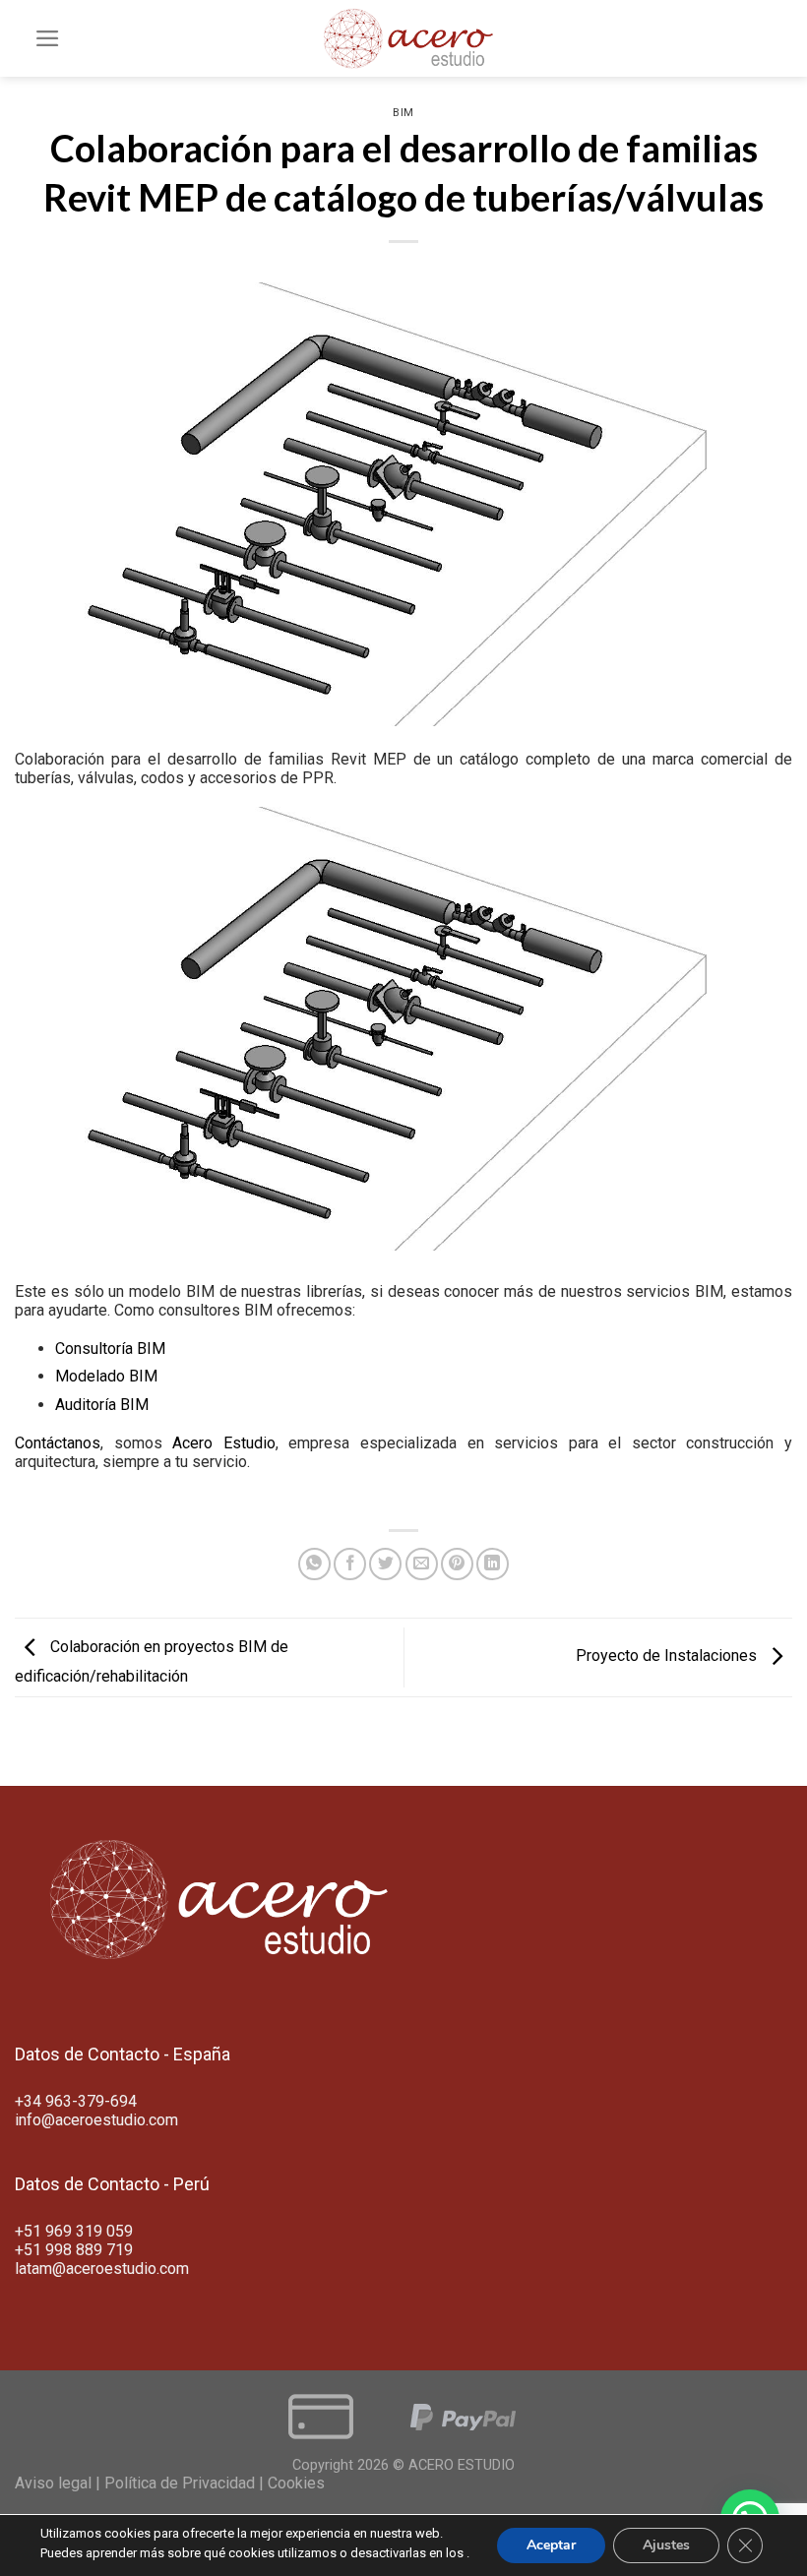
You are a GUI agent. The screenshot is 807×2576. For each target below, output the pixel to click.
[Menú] (48, 38)
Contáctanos (58, 1443)
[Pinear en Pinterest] (457, 1564)
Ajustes (666, 2545)
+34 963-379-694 (76, 2101)
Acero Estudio (224, 1443)
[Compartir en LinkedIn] (493, 1564)
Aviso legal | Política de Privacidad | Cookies (170, 2483)
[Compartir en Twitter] (385, 1564)
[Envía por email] (422, 1564)
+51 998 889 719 (74, 2250)
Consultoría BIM (110, 1349)
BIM (403, 113)
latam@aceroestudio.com (102, 2269)
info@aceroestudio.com (96, 2120)
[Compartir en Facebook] (350, 1564)
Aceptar (551, 2545)
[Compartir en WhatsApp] (314, 1564)
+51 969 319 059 (74, 2231)
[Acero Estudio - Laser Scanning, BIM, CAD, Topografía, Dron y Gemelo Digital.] (403, 38)
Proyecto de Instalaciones (668, 1656)
